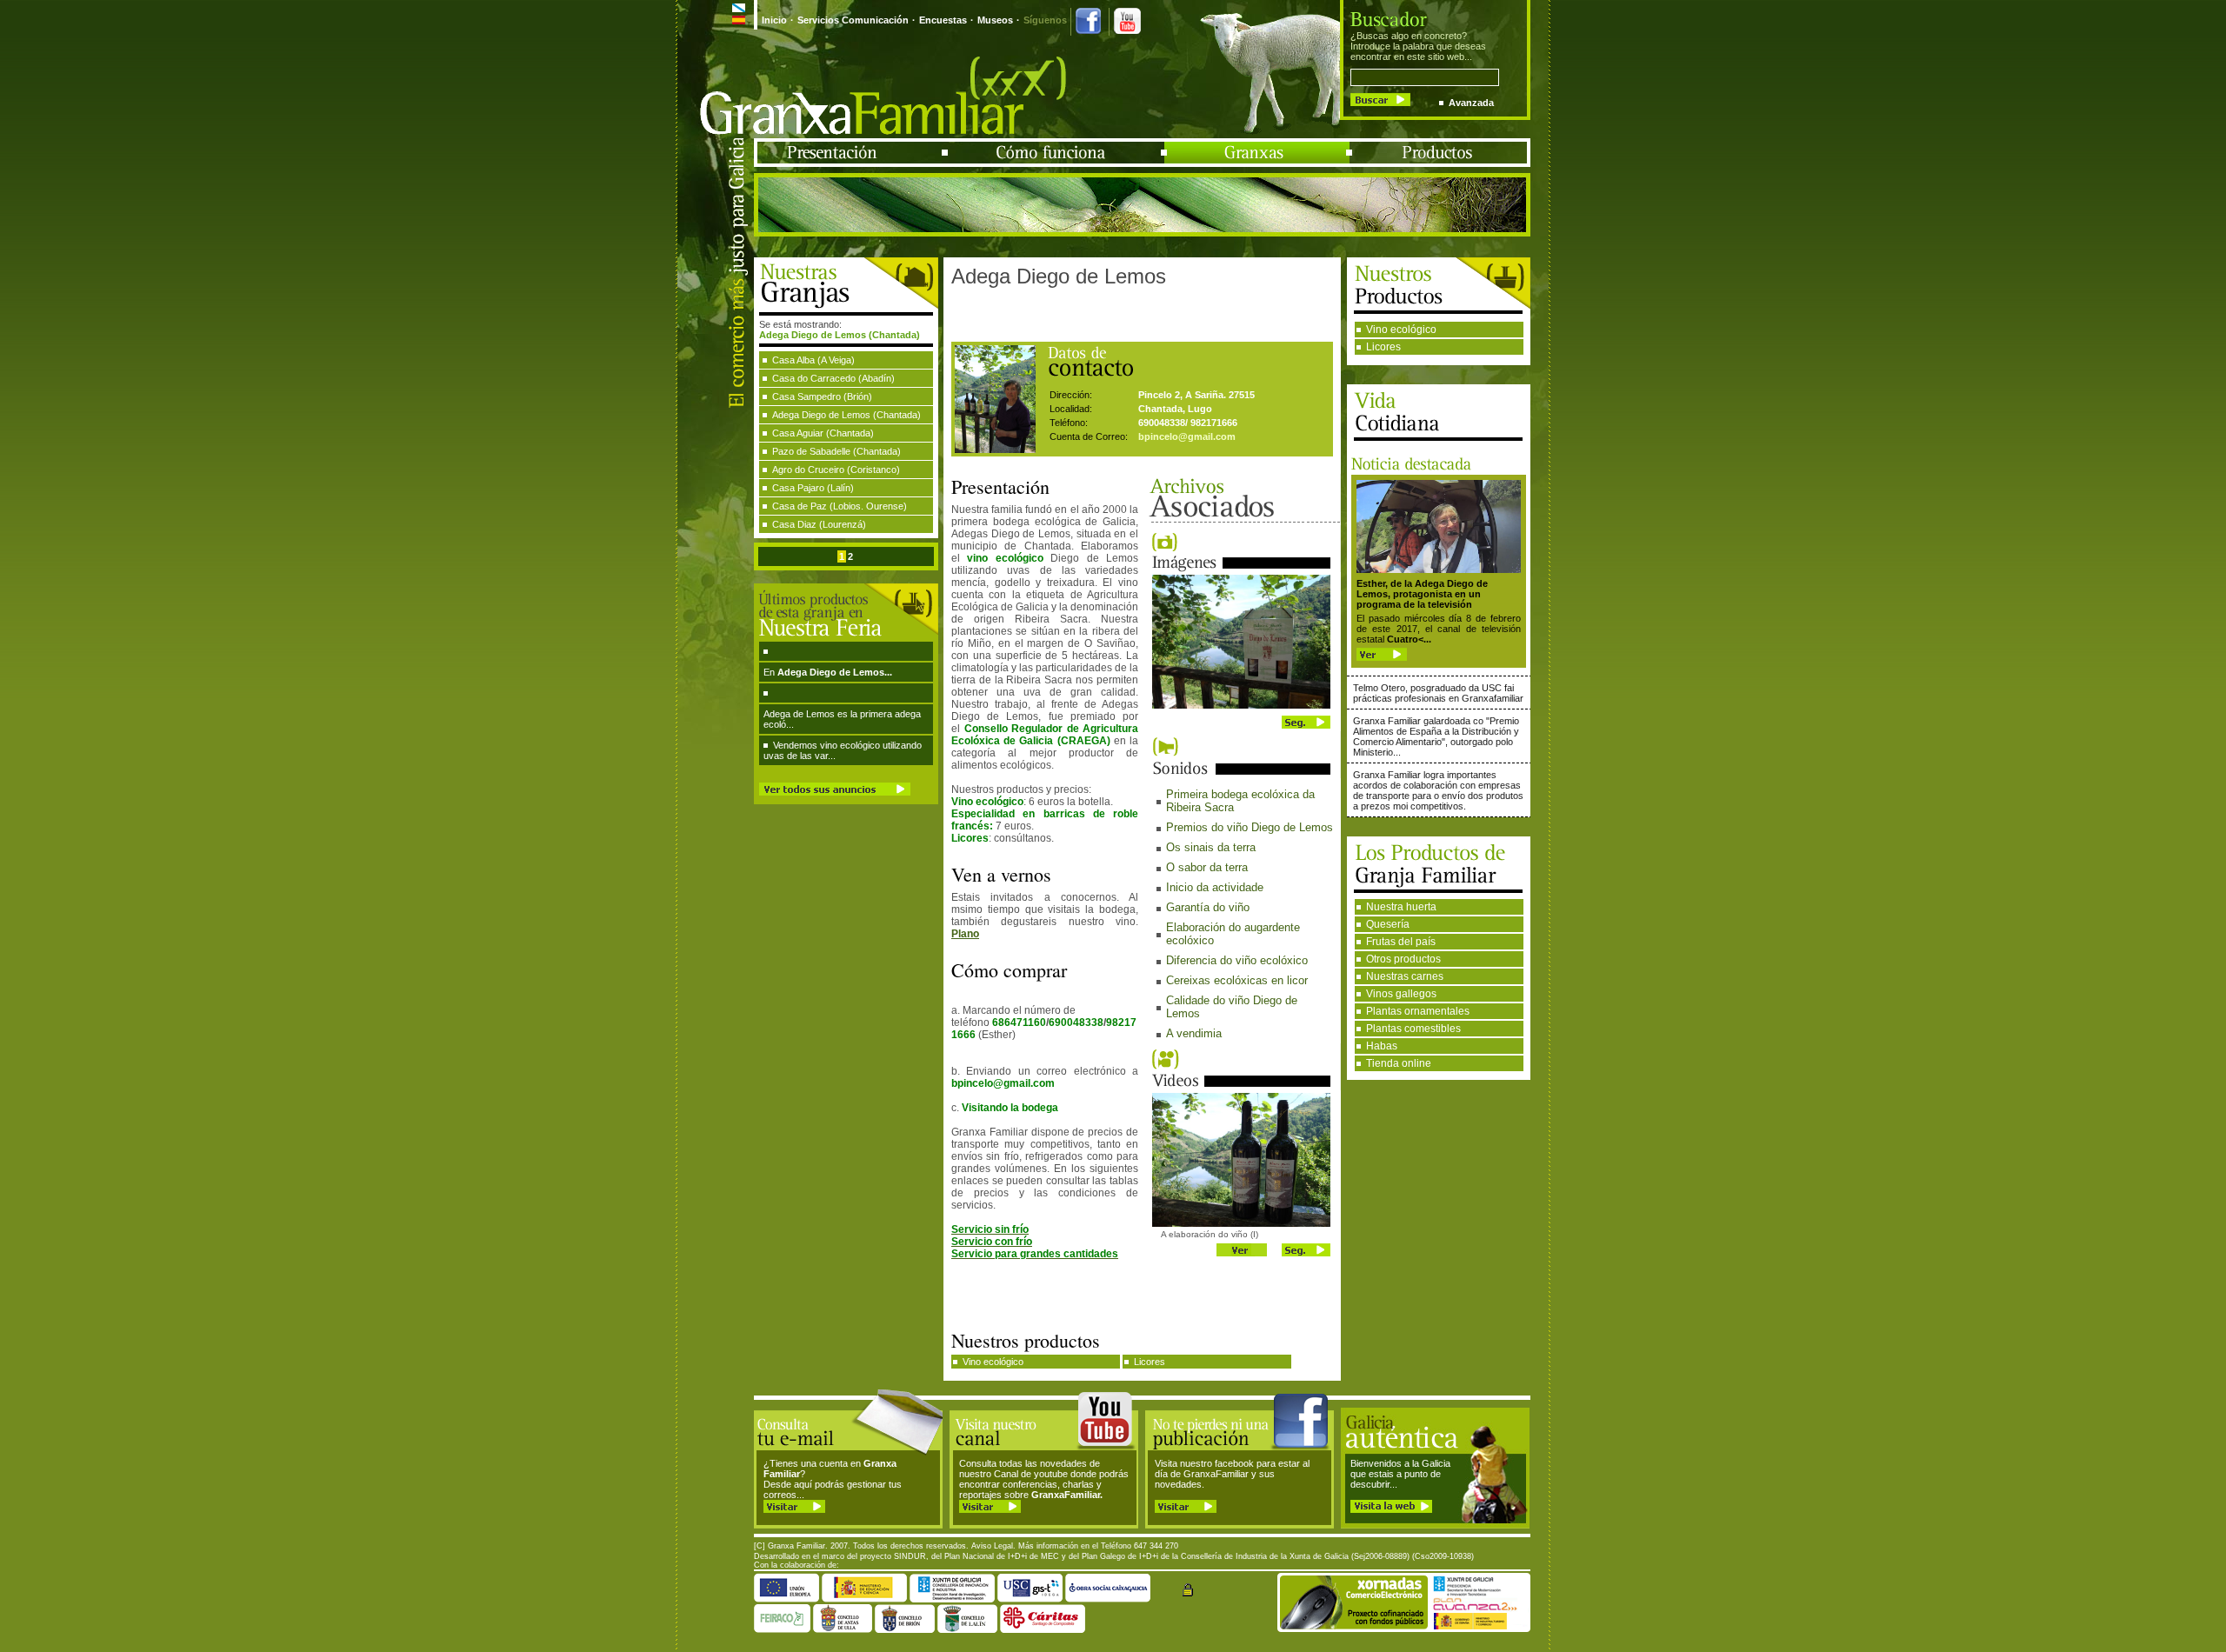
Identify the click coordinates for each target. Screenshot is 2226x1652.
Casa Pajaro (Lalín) (813, 488)
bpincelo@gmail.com (1187, 436)
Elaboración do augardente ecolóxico (1233, 934)
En (828, 672)
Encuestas (943, 20)
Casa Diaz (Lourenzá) (819, 524)
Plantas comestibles (1413, 1029)
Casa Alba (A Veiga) (813, 360)
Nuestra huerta (1401, 907)
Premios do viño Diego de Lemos (1250, 827)
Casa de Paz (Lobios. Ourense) (840, 506)
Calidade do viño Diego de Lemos (1232, 1007)
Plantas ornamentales (1418, 1011)
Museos (995, 20)
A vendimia (1194, 1033)
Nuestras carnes (1405, 976)
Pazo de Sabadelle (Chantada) (836, 451)
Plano (965, 934)
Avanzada (1471, 103)
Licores (1383, 347)
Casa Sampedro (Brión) (822, 396)
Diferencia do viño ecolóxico (1237, 960)
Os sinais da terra (1211, 847)
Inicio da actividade (1215, 887)
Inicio (774, 20)
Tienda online (1399, 1063)
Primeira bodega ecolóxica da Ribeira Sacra (1240, 801)
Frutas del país (1401, 942)
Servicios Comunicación (853, 20)
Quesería (1388, 924)
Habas (1382, 1046)
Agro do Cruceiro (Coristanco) (836, 470)
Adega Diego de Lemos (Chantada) (846, 415)
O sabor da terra (1207, 867)
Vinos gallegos (1401, 994)
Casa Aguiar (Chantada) (823, 433)
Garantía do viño (1208, 907)
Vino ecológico (1401, 330)
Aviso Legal (992, 1546)
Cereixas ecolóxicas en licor (1237, 980)
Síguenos (1045, 20)
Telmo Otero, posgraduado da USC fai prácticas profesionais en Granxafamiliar (1438, 693)
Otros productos (1403, 959)
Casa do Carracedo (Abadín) (833, 378)
